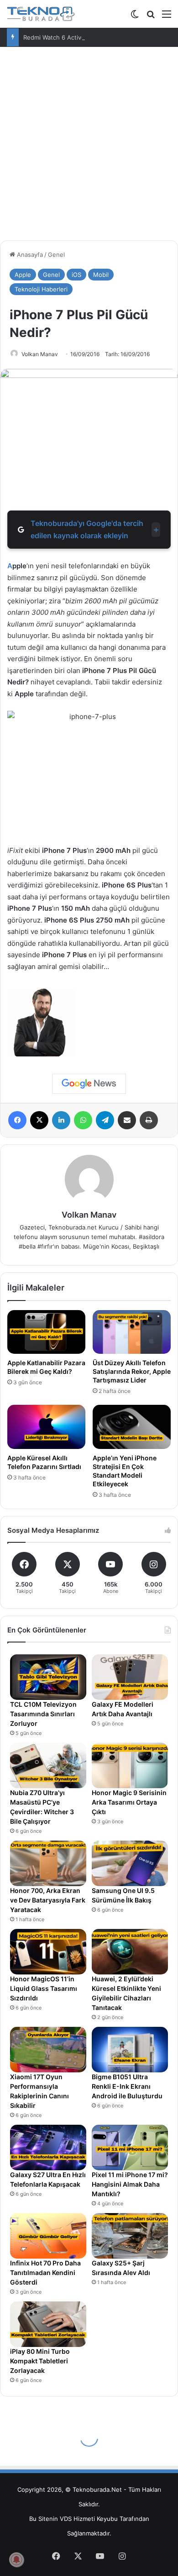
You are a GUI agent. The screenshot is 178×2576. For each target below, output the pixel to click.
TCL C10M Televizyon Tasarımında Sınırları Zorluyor (43, 1714)
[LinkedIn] (61, 1120)
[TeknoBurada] (41, 14)
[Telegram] (105, 1120)
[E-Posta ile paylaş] (127, 1120)
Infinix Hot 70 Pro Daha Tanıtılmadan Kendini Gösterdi (45, 2272)
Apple (23, 275)
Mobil (101, 275)
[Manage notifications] (16, 2560)
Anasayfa (29, 255)
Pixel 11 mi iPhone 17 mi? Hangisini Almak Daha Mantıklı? (130, 2184)
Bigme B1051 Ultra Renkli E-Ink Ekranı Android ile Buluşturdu (127, 2086)
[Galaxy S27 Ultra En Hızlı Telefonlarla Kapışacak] (48, 2148)
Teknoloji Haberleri (41, 289)
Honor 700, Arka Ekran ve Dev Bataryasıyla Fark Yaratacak (48, 1900)
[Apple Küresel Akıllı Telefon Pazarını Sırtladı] (46, 1427)
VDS (66, 2519)
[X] (39, 1120)
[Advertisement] (89, 140)
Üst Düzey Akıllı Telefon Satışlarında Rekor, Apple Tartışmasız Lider (132, 1371)
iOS (76, 275)
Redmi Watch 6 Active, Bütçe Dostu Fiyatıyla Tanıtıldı (97, 37)
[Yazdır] (149, 1120)
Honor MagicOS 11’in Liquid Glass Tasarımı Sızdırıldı (44, 1988)
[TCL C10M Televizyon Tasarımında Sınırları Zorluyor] (48, 1677)
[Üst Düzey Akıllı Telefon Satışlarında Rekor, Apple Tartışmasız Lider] (132, 1332)
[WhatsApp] (83, 1120)
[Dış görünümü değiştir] (135, 17)
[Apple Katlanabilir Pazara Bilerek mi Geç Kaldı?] (46, 1332)
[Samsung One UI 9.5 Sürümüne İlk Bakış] (130, 1863)
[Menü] (167, 17)
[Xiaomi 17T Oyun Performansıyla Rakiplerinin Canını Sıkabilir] (48, 2050)
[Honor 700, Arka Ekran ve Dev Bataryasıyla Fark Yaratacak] (48, 1863)
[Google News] (89, 1084)
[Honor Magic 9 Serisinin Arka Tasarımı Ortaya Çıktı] (130, 1765)
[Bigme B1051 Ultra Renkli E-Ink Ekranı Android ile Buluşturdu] (130, 2050)
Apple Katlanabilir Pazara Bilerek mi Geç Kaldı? (46, 1367)
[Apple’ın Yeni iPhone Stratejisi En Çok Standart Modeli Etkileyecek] (132, 1427)
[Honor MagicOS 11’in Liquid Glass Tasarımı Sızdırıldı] (48, 1952)
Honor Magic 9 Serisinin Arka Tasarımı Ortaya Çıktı (129, 1802)
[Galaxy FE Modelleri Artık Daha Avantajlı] (130, 1677)
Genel (56, 255)
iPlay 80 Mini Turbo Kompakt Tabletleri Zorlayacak (40, 2361)
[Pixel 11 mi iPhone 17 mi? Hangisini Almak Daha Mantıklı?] (130, 2148)
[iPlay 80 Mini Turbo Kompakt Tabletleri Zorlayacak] (48, 2324)
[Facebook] (17, 1120)
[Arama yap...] (151, 17)
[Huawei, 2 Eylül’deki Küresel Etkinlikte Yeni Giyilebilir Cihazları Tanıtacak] (130, 1952)
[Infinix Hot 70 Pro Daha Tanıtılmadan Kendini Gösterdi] (48, 2236)
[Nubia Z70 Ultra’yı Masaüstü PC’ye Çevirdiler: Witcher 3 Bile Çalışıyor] (48, 1765)
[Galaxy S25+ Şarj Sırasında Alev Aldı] (130, 2236)
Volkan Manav (40, 354)
